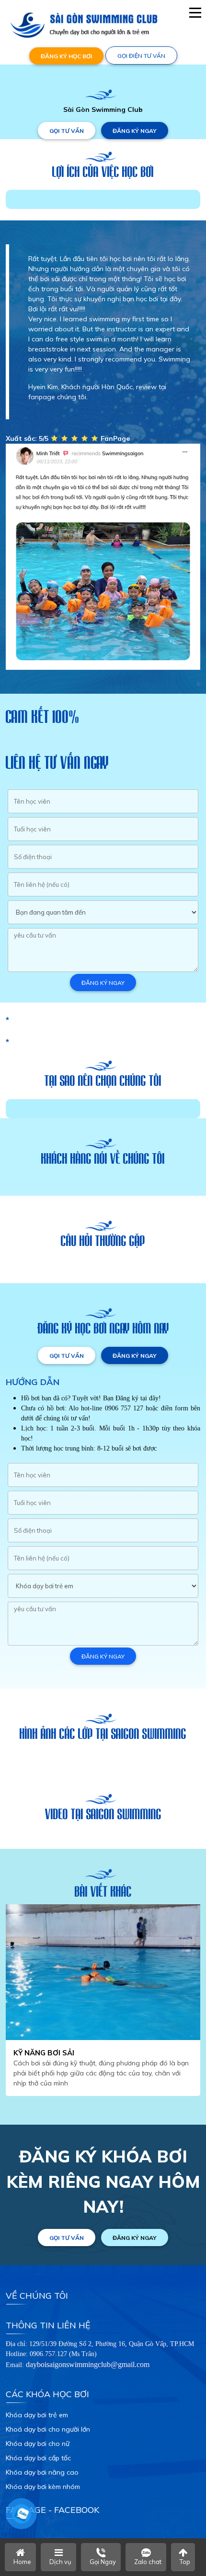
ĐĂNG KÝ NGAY (135, 131)
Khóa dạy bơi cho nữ (38, 2444)
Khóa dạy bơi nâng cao (42, 2472)
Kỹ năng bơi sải (44, 2053)
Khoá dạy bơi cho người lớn (48, 2429)
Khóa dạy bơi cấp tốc (38, 2458)
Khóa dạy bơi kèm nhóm (43, 2487)
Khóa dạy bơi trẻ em (37, 2415)
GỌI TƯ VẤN (67, 131)
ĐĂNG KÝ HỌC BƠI (66, 56)
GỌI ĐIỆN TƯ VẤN (141, 56)
